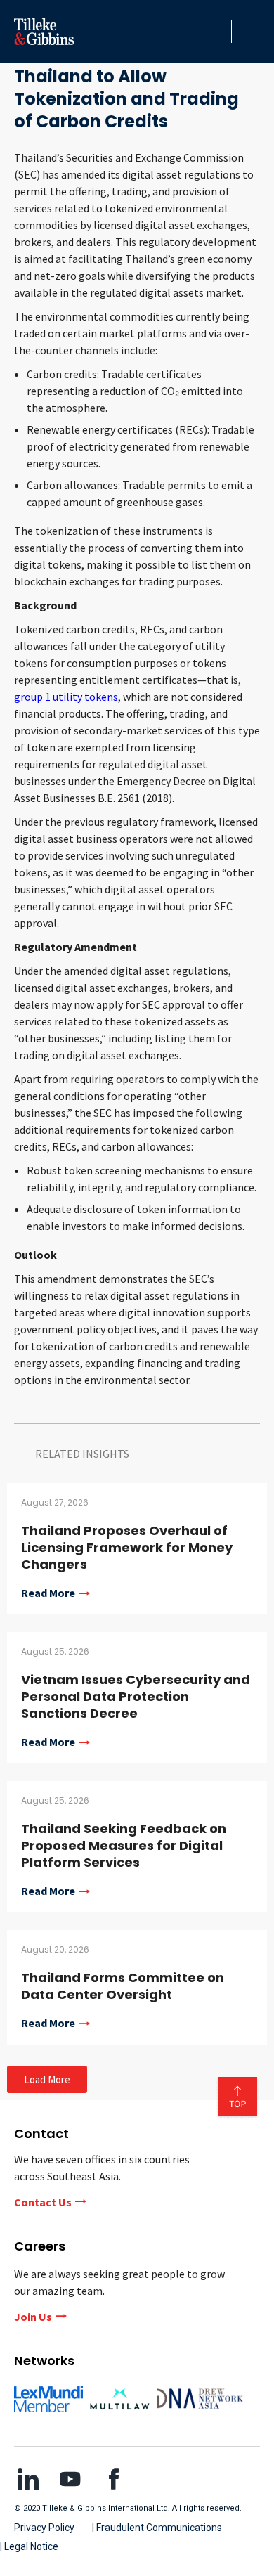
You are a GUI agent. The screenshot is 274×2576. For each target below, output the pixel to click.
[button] (217, 32)
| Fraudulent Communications (157, 2528)
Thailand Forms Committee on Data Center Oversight (123, 1986)
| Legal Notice (29, 2546)
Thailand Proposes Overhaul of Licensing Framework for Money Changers (127, 1547)
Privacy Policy (44, 2528)
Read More (48, 1593)
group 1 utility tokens (66, 697)
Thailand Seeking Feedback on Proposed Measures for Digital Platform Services (124, 1845)
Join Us (33, 2317)
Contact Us (43, 2202)
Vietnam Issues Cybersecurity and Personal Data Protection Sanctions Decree (136, 1696)
